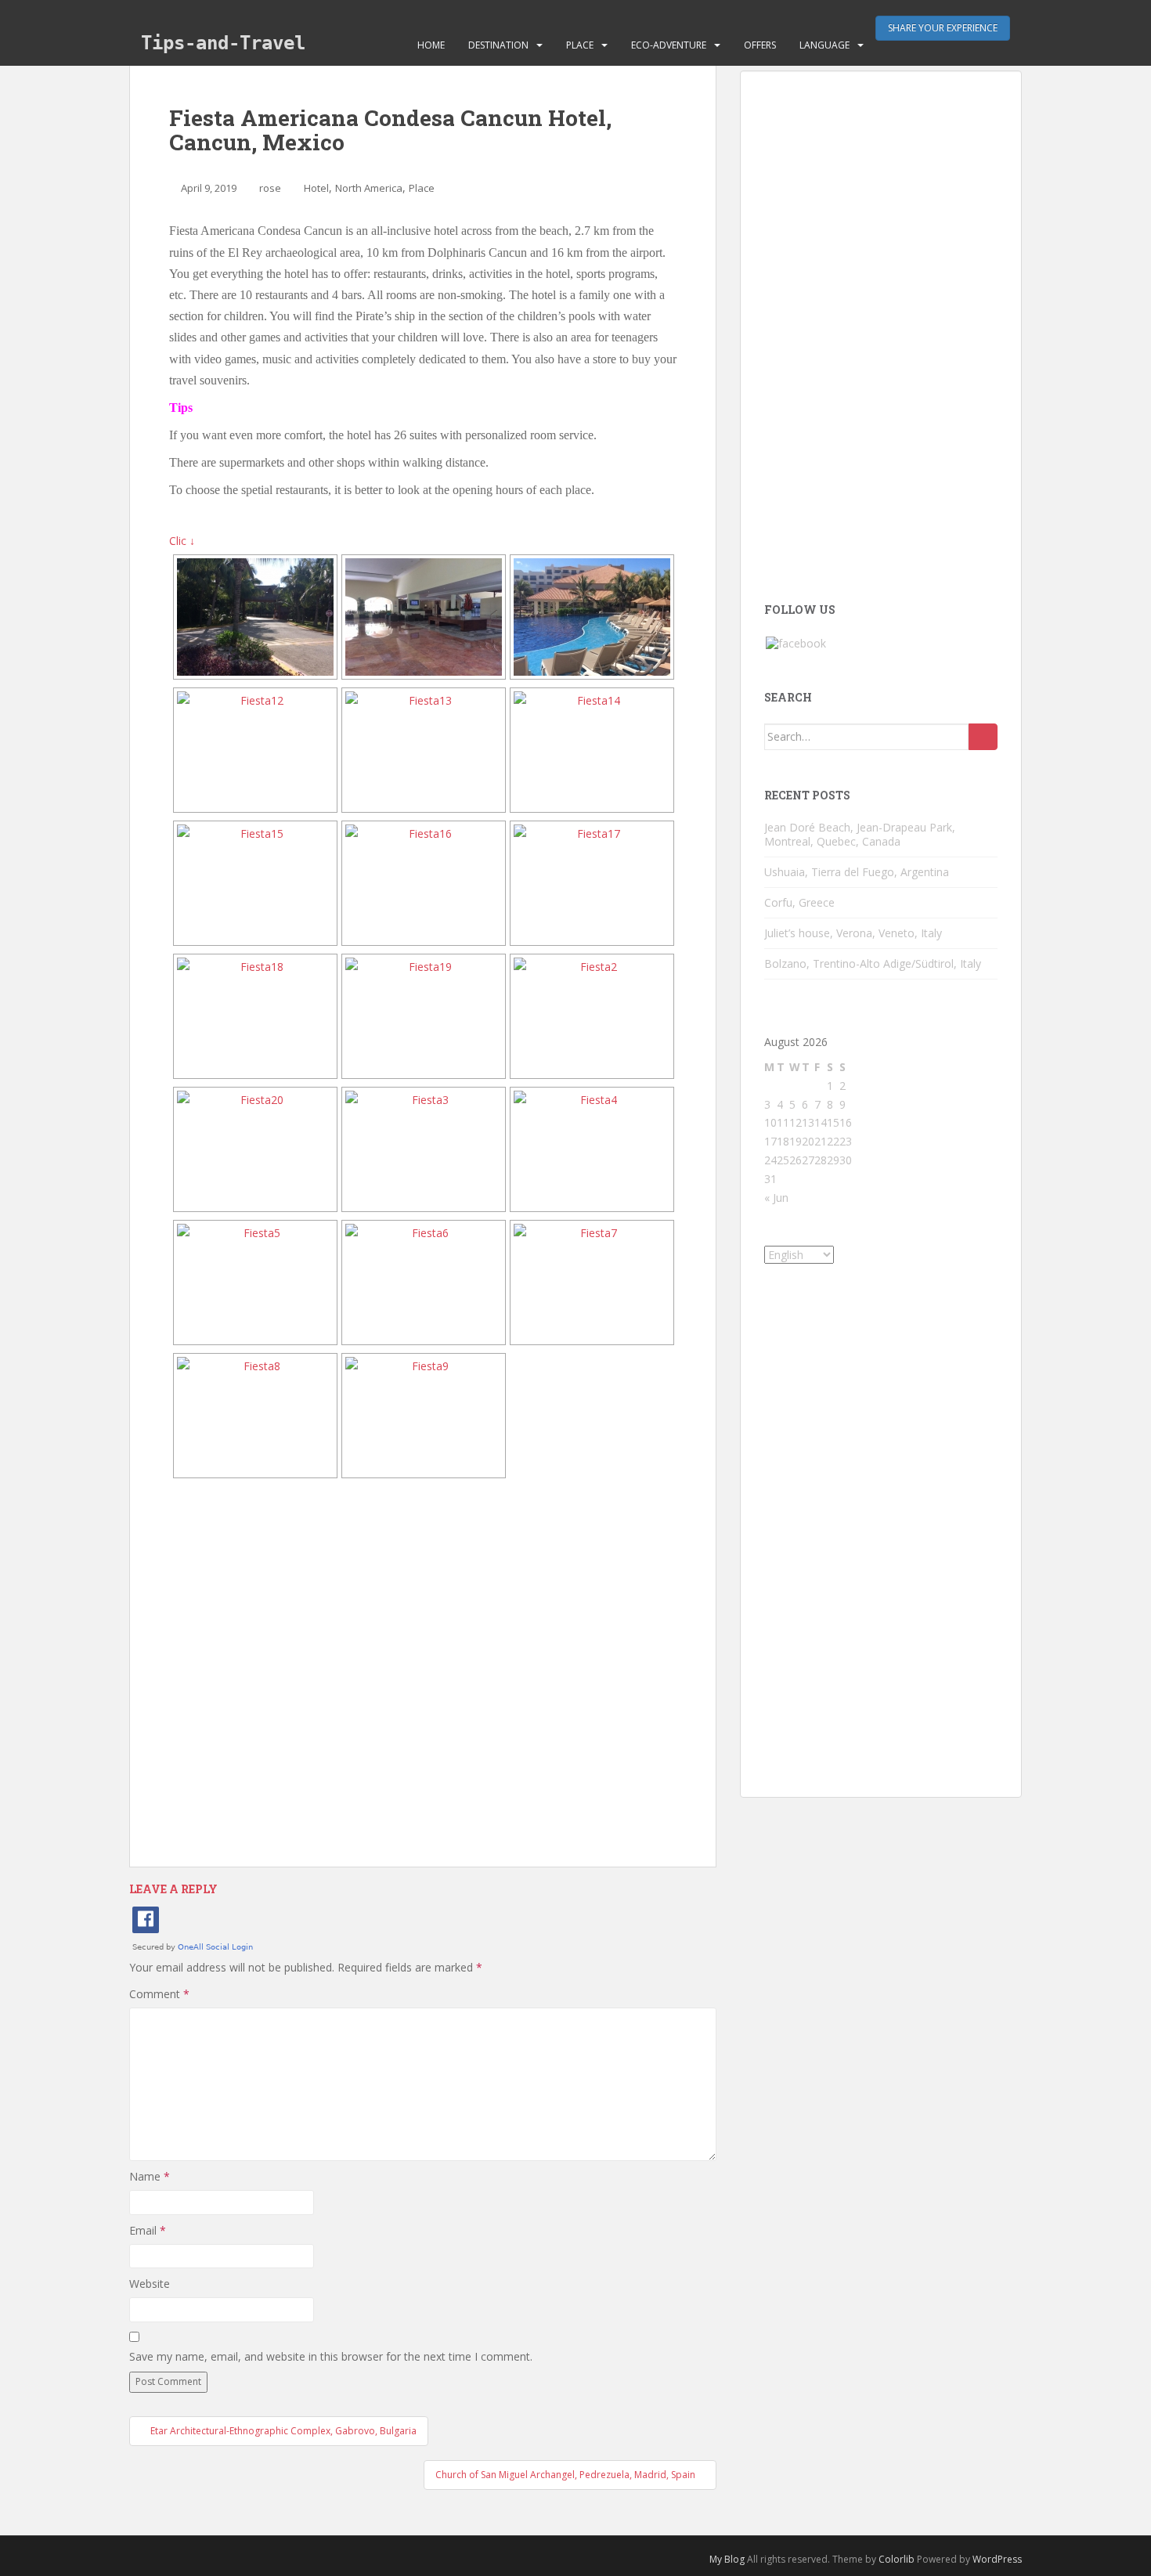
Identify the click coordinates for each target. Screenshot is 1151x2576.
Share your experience (943, 28)
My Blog (727, 2559)
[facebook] (796, 642)
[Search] (983, 737)
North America (369, 188)
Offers (760, 45)
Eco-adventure (669, 45)
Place (580, 45)
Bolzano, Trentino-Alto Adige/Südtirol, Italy (873, 963)
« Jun (776, 1198)
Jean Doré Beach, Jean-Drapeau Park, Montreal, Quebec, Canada (860, 834)
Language (824, 45)
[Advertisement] (423, 1673)
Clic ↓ (182, 541)
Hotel (316, 188)
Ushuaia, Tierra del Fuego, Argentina (857, 872)
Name (150, 2176)
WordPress (997, 2559)
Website (150, 2284)
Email (148, 2230)
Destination (498, 45)
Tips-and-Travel (223, 43)
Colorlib (897, 2559)
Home (431, 45)
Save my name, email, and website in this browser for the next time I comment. (331, 2356)
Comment (159, 1994)
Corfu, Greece (799, 902)
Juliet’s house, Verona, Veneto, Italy (853, 933)
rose (270, 188)
